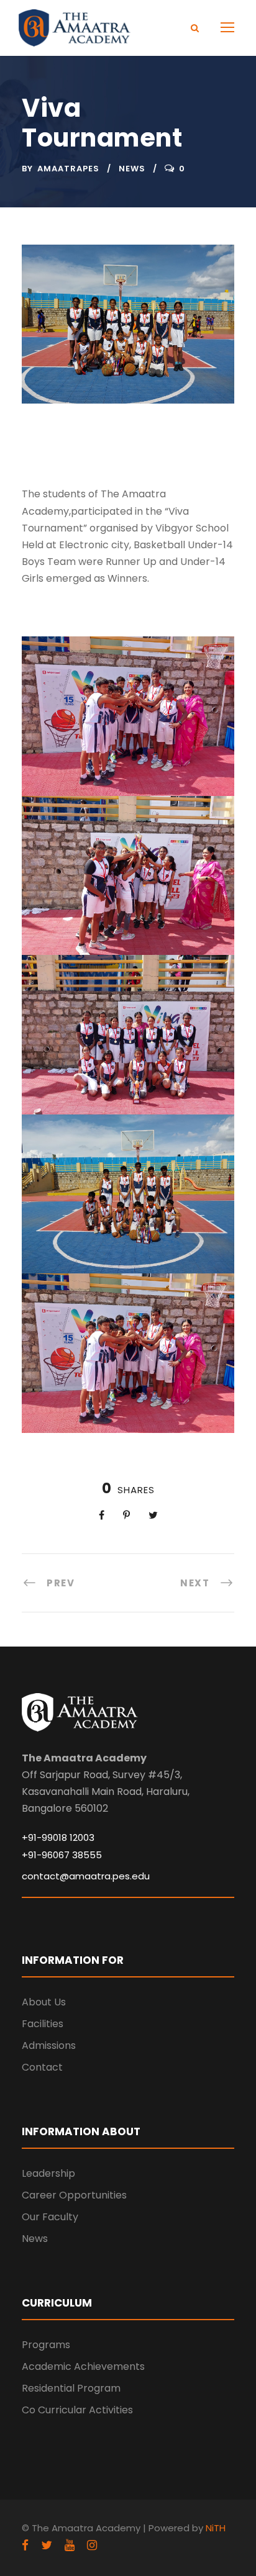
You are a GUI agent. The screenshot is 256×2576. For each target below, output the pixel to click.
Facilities (43, 2024)
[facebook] (25, 2545)
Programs (46, 2345)
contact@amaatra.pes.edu (86, 1876)
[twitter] (47, 2545)
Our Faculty (50, 2217)
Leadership (48, 2173)
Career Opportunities (74, 2195)
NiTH (216, 2528)
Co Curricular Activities (77, 2410)
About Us (44, 2002)
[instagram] (92, 2545)
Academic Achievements (83, 2366)
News (132, 169)
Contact (42, 2067)
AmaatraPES (68, 169)
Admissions (49, 2045)
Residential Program (71, 2388)
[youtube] (70, 2545)
